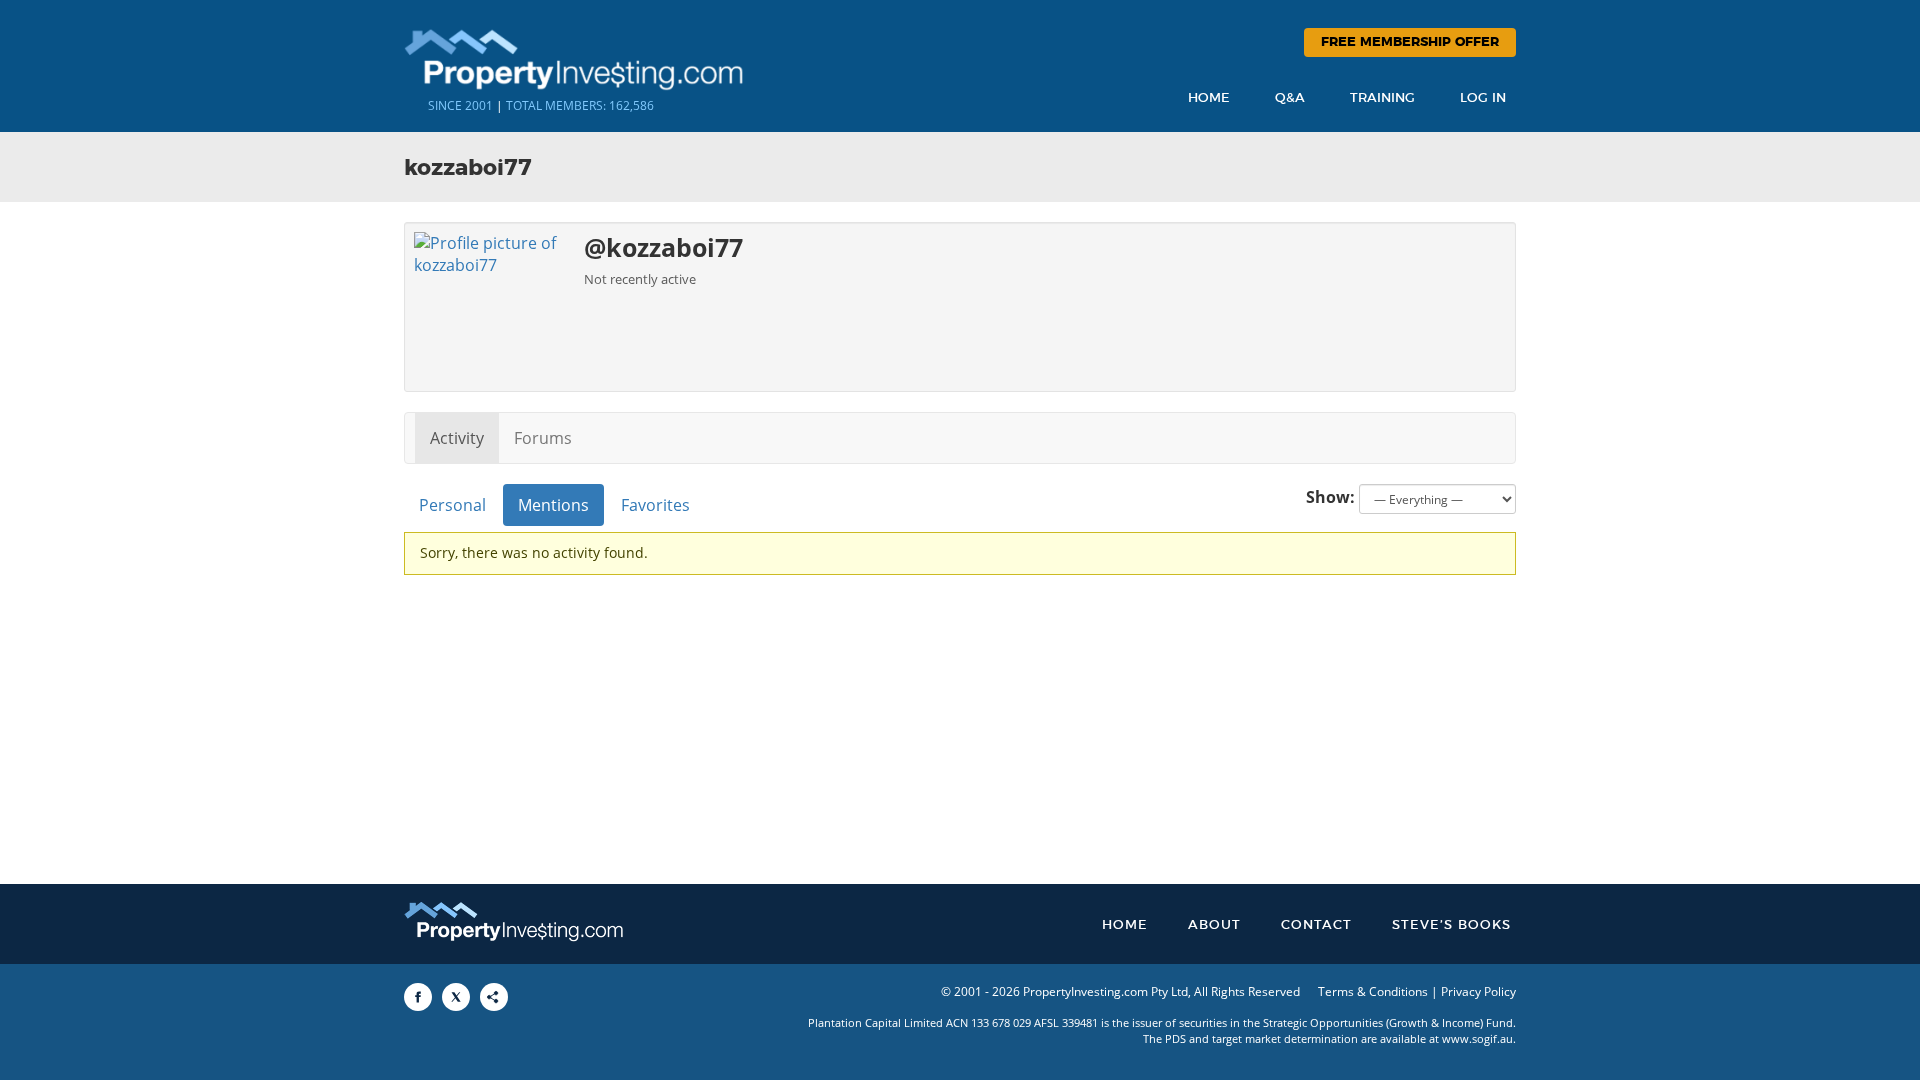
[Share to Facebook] (418, 997)
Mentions (553, 505)
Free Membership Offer (1410, 42)
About (1214, 925)
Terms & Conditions (1373, 991)
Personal (452, 505)
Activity (457, 438)
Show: (1330, 497)
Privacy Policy (1478, 991)
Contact (1316, 925)
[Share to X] (456, 997)
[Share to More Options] (494, 997)
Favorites (655, 505)
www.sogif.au (1477, 1038)
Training (1382, 98)
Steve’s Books (1451, 925)
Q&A (1290, 98)
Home (1209, 98)
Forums (543, 438)
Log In (1483, 98)
